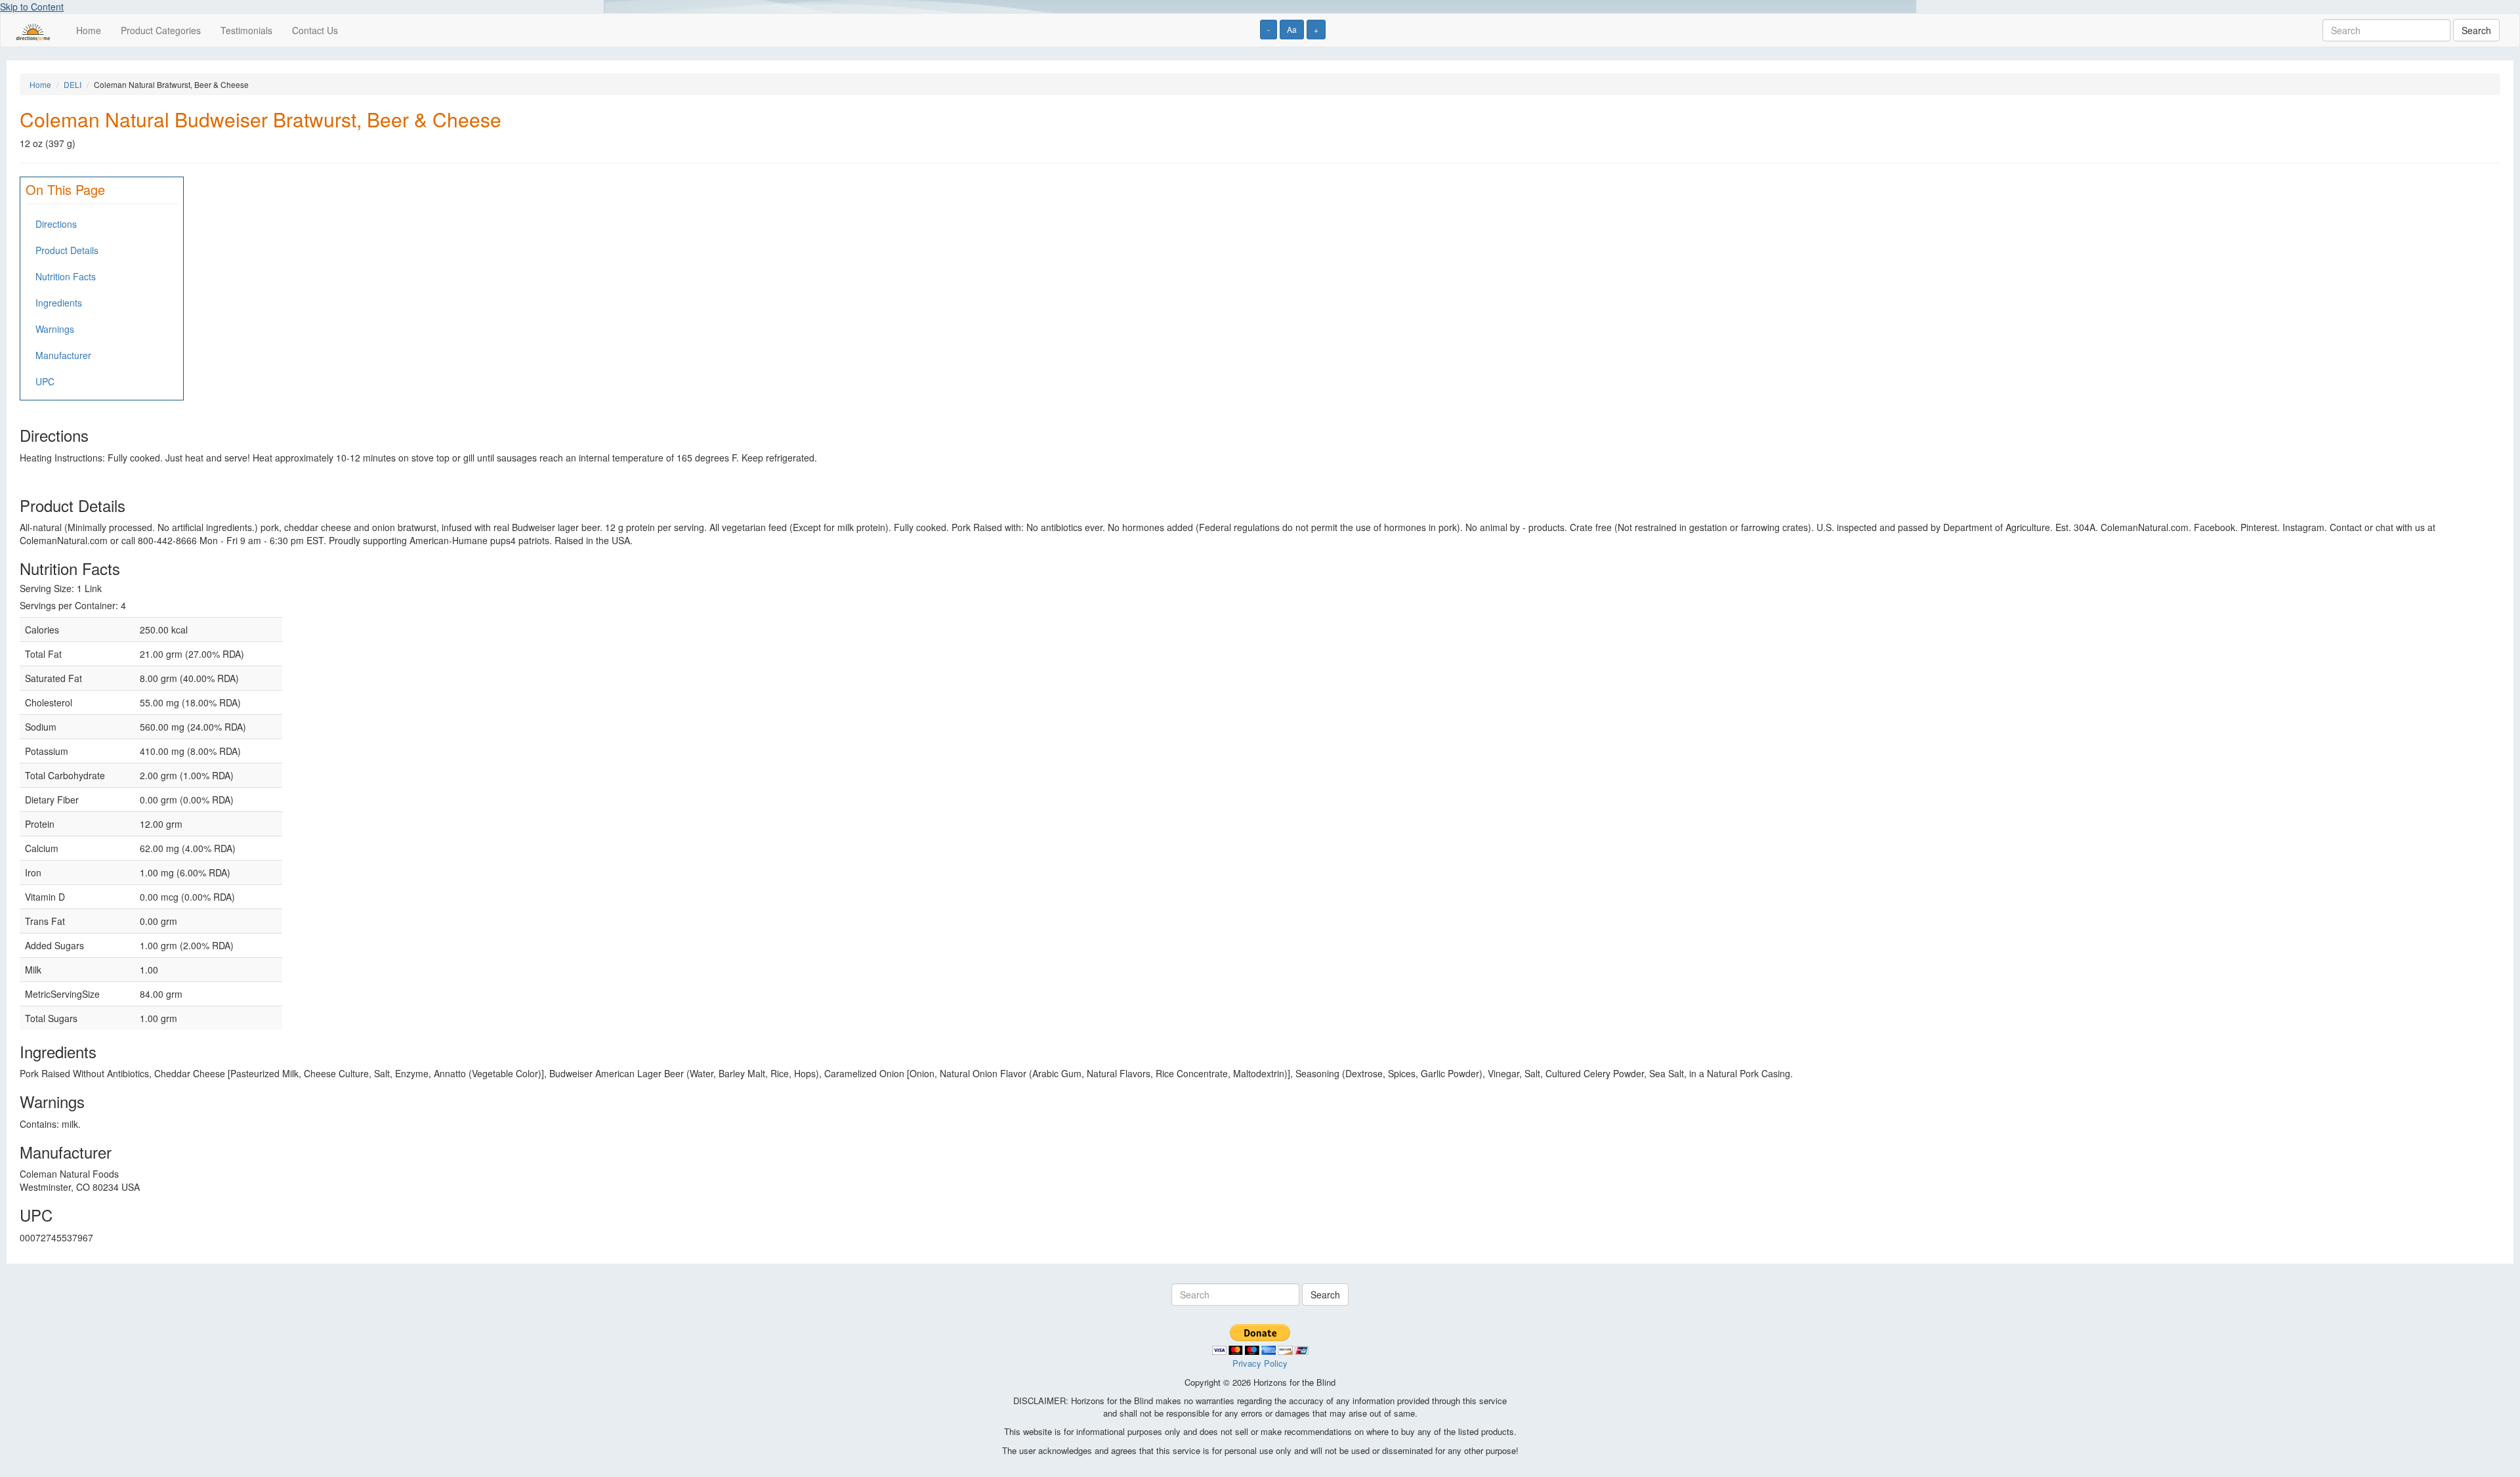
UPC (45, 381)
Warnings (55, 329)
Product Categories (161, 30)
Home (89, 30)
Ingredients (59, 303)
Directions (56, 224)
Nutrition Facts (66, 276)
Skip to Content (32, 7)
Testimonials (246, 30)
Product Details (67, 250)
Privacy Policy (1260, 1363)
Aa (1292, 29)
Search (2476, 30)
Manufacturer (63, 355)
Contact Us (315, 30)
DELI (73, 84)
